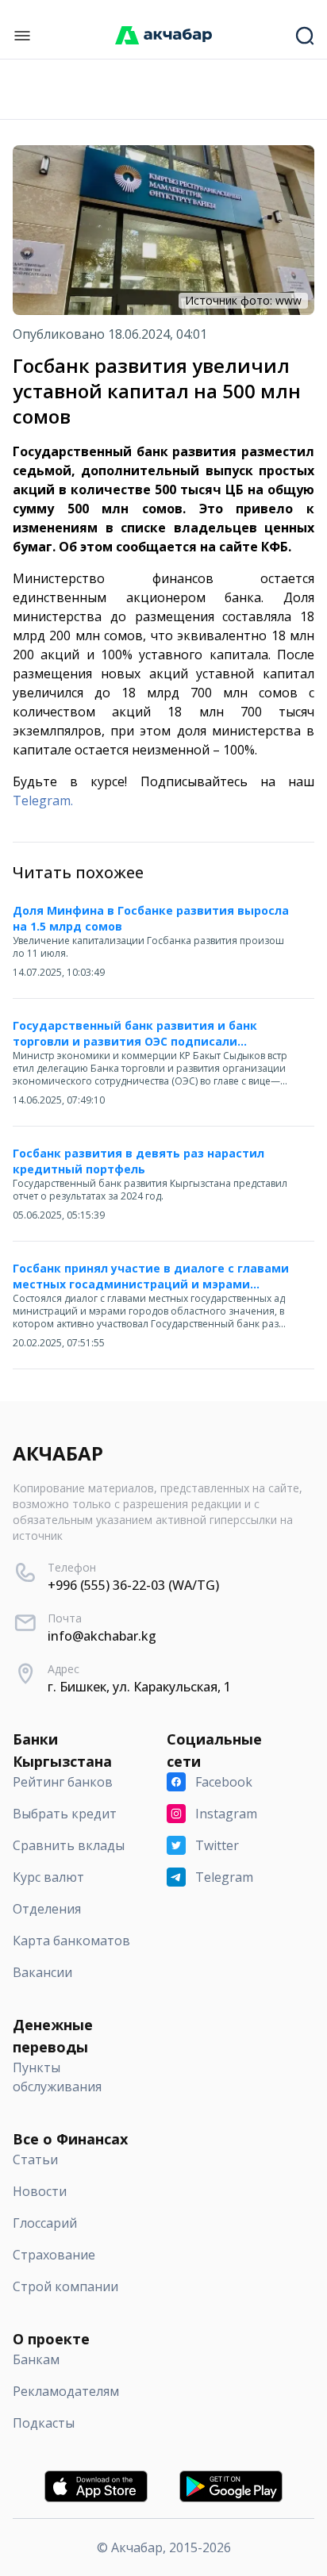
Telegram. (43, 800)
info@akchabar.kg (102, 1636)
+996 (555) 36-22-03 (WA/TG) (133, 1585)
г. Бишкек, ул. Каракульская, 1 (139, 1687)
